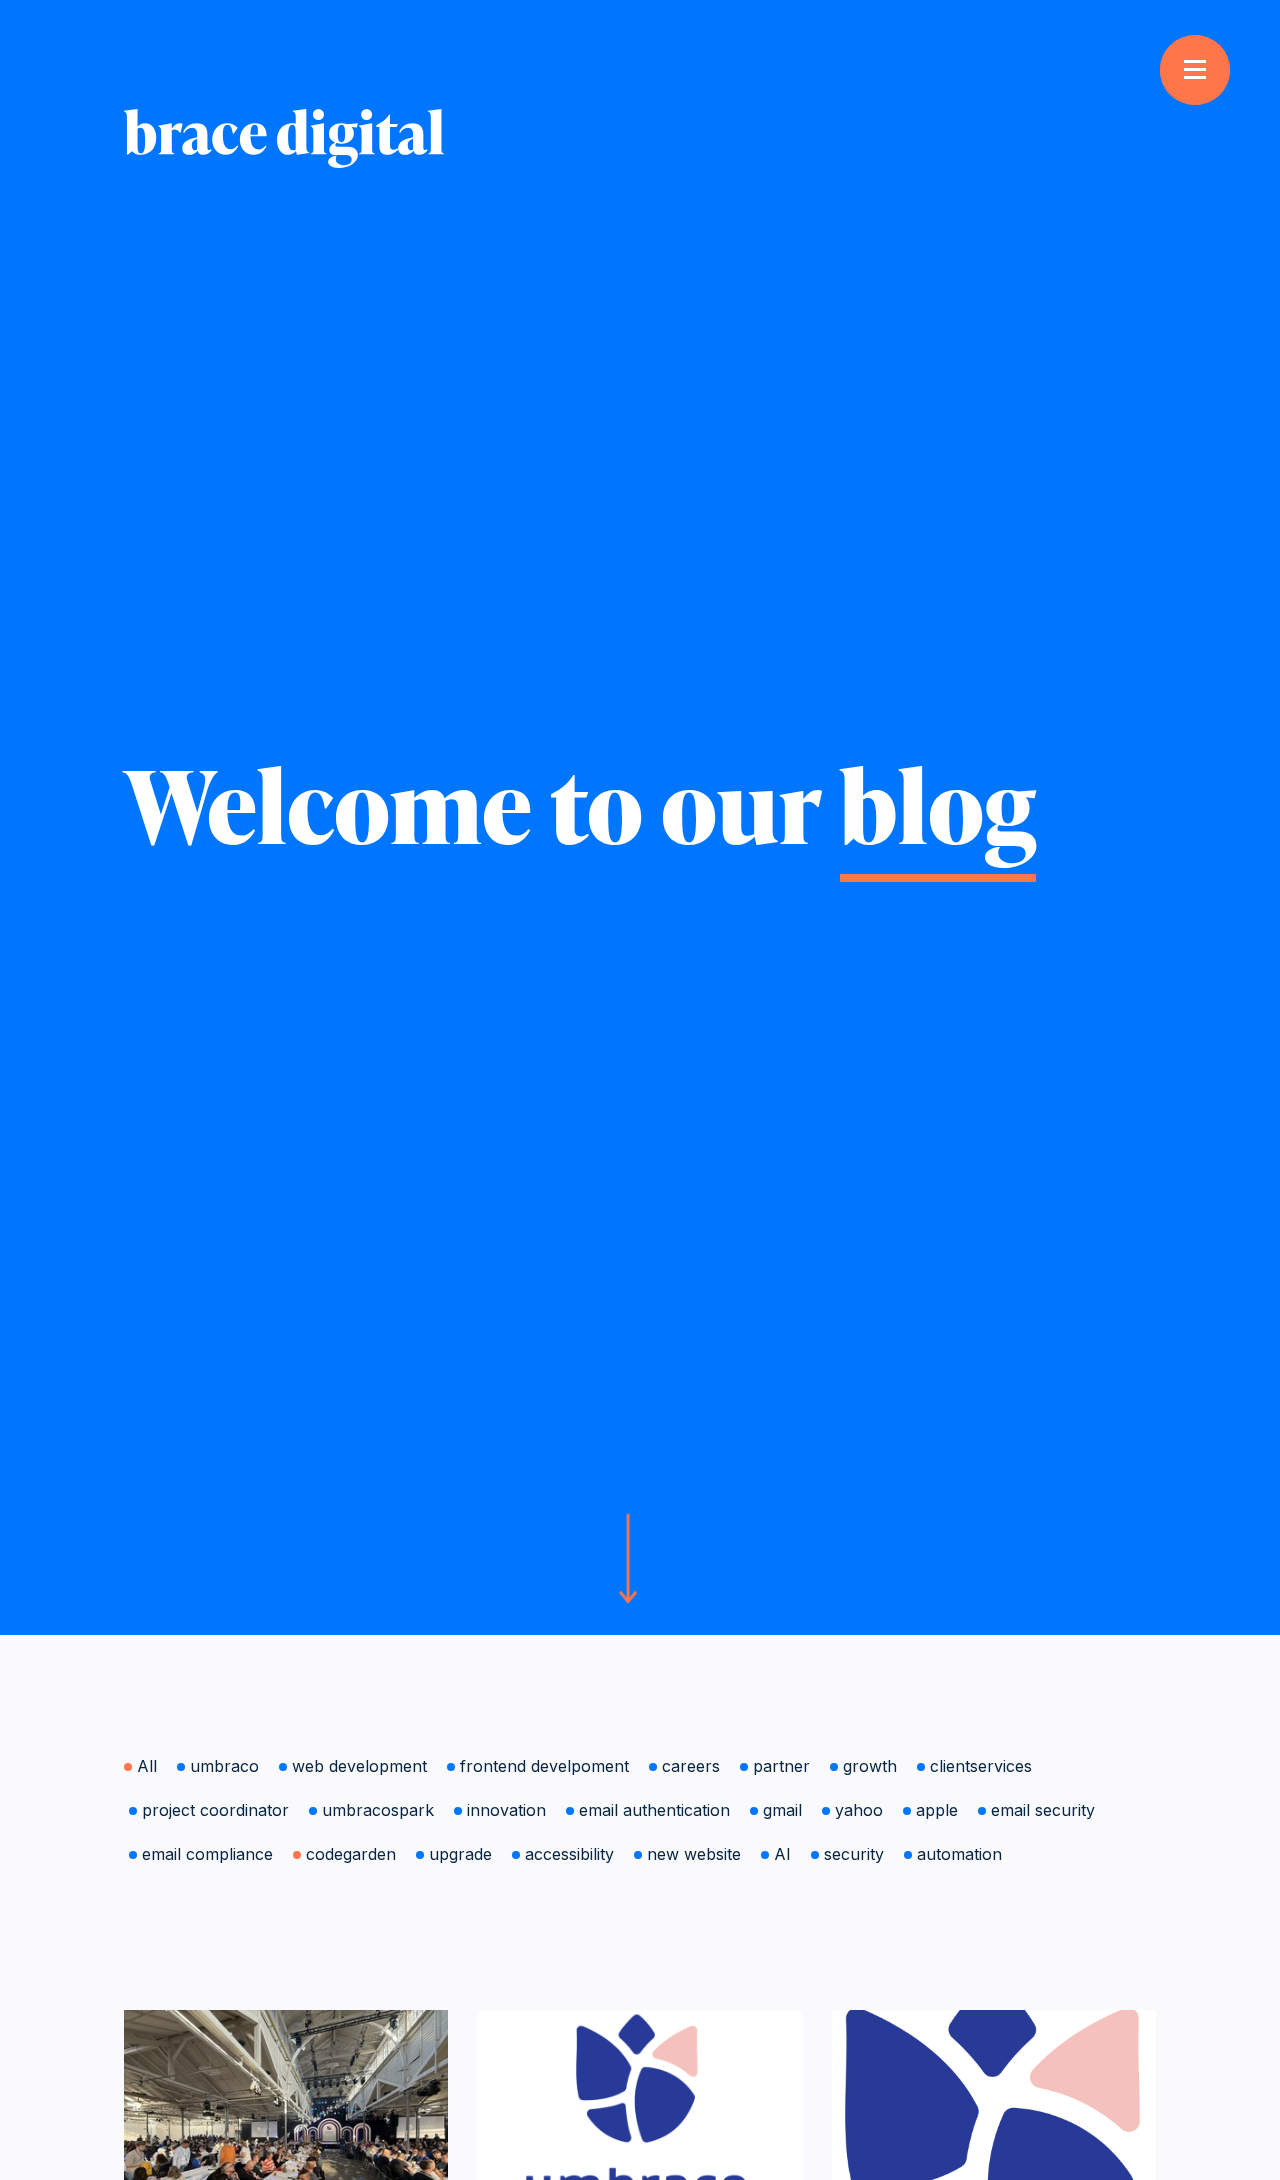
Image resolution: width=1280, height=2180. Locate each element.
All (147, 1766)
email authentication (654, 1810)
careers (691, 1766)
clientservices (981, 1766)
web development (359, 1766)
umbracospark (378, 1810)
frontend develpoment (544, 1766)
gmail (782, 1810)
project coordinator (215, 1810)
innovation (506, 1810)
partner (781, 1766)
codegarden (351, 1854)
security (854, 1854)
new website (694, 1854)
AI (782, 1854)
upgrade (460, 1854)
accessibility (569, 1854)
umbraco (224, 1766)
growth (870, 1766)
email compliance (207, 1854)
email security (1043, 1810)
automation (959, 1854)
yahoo (859, 1810)
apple (937, 1810)
